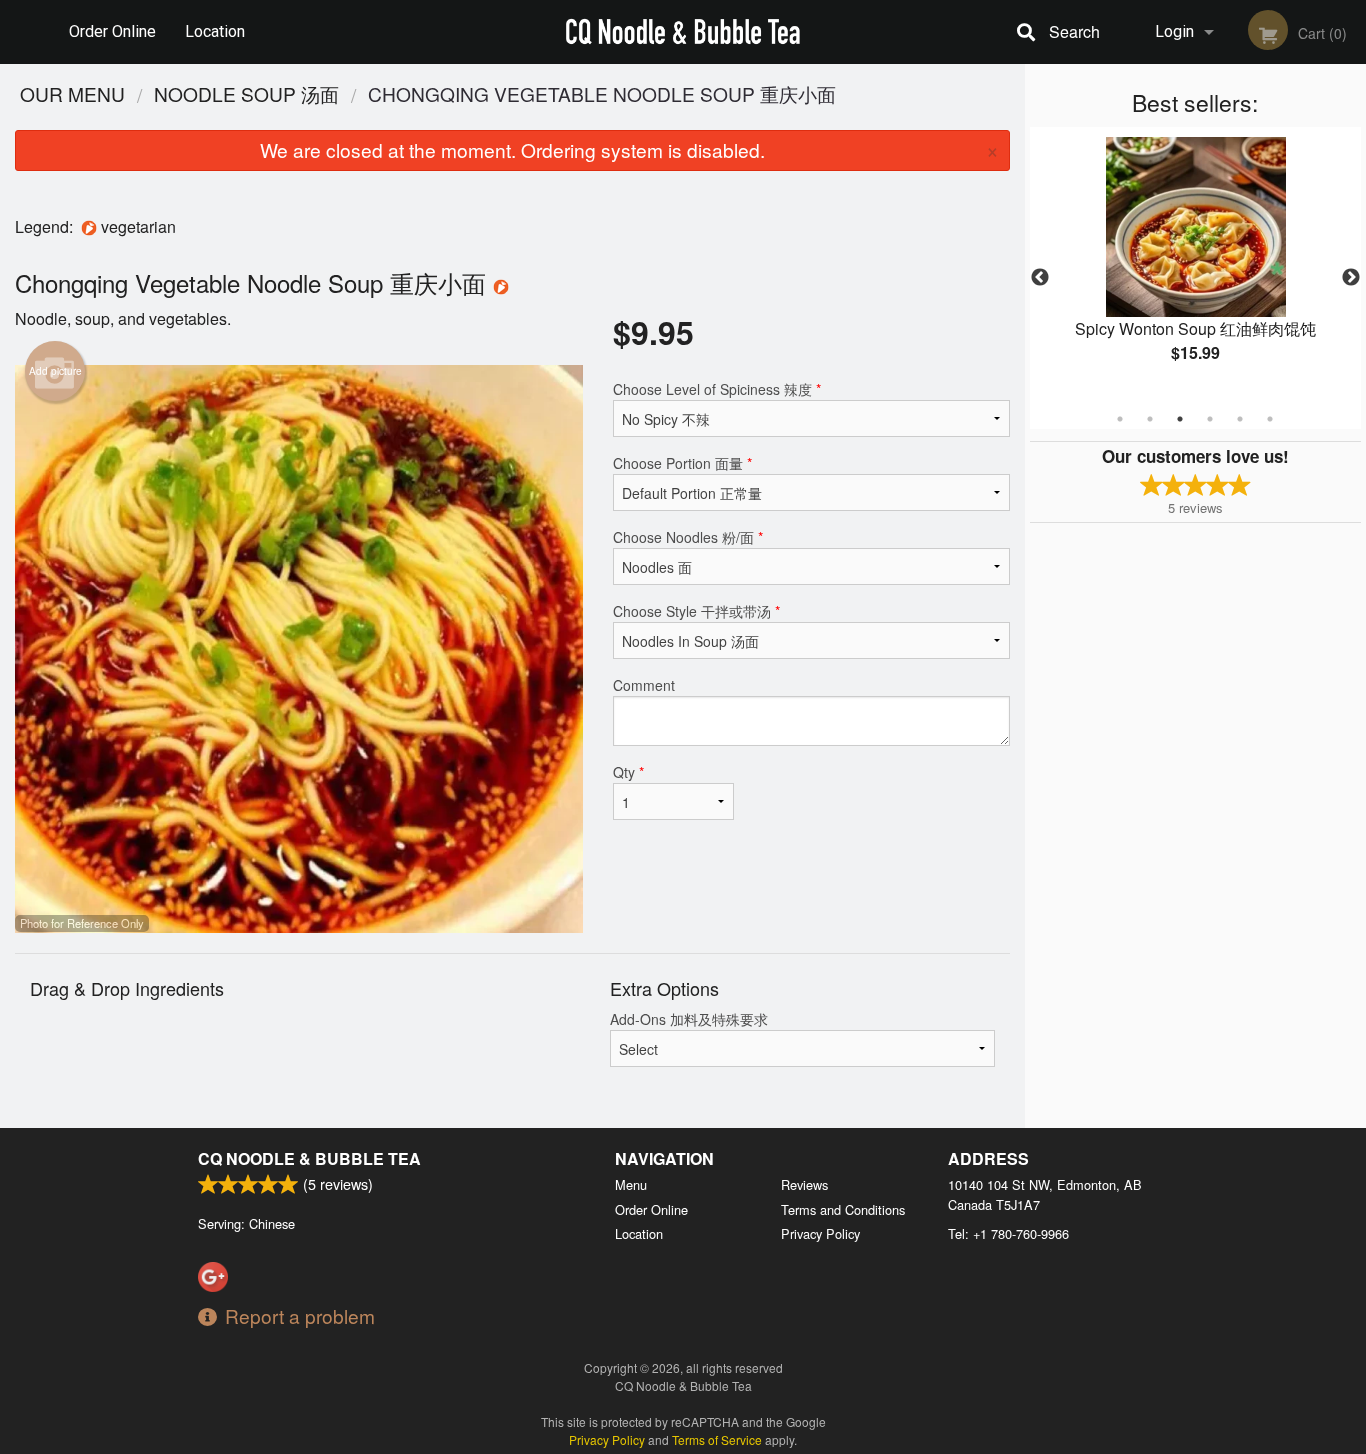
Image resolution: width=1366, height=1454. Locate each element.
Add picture (55, 371)
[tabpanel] (1196, 266)
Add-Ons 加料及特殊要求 (689, 1019)
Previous (1040, 278)
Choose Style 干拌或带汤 (696, 611)
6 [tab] (1270, 419)
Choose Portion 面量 (682, 463)
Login (1174, 31)
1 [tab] (1120, 419)
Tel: (1008, 1233)
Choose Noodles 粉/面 (688, 537)
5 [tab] (1240, 419)
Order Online (112, 31)
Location (215, 31)
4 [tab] (1210, 419)
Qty (628, 772)
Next (1351, 278)
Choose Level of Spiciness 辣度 (717, 389)
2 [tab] (1150, 419)
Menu (631, 1184)
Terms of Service (717, 1439)
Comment (644, 685)
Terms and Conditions (843, 1209)
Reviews (804, 1184)
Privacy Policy (820, 1233)
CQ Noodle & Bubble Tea (309, 1158)
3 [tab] (1180, 419)
